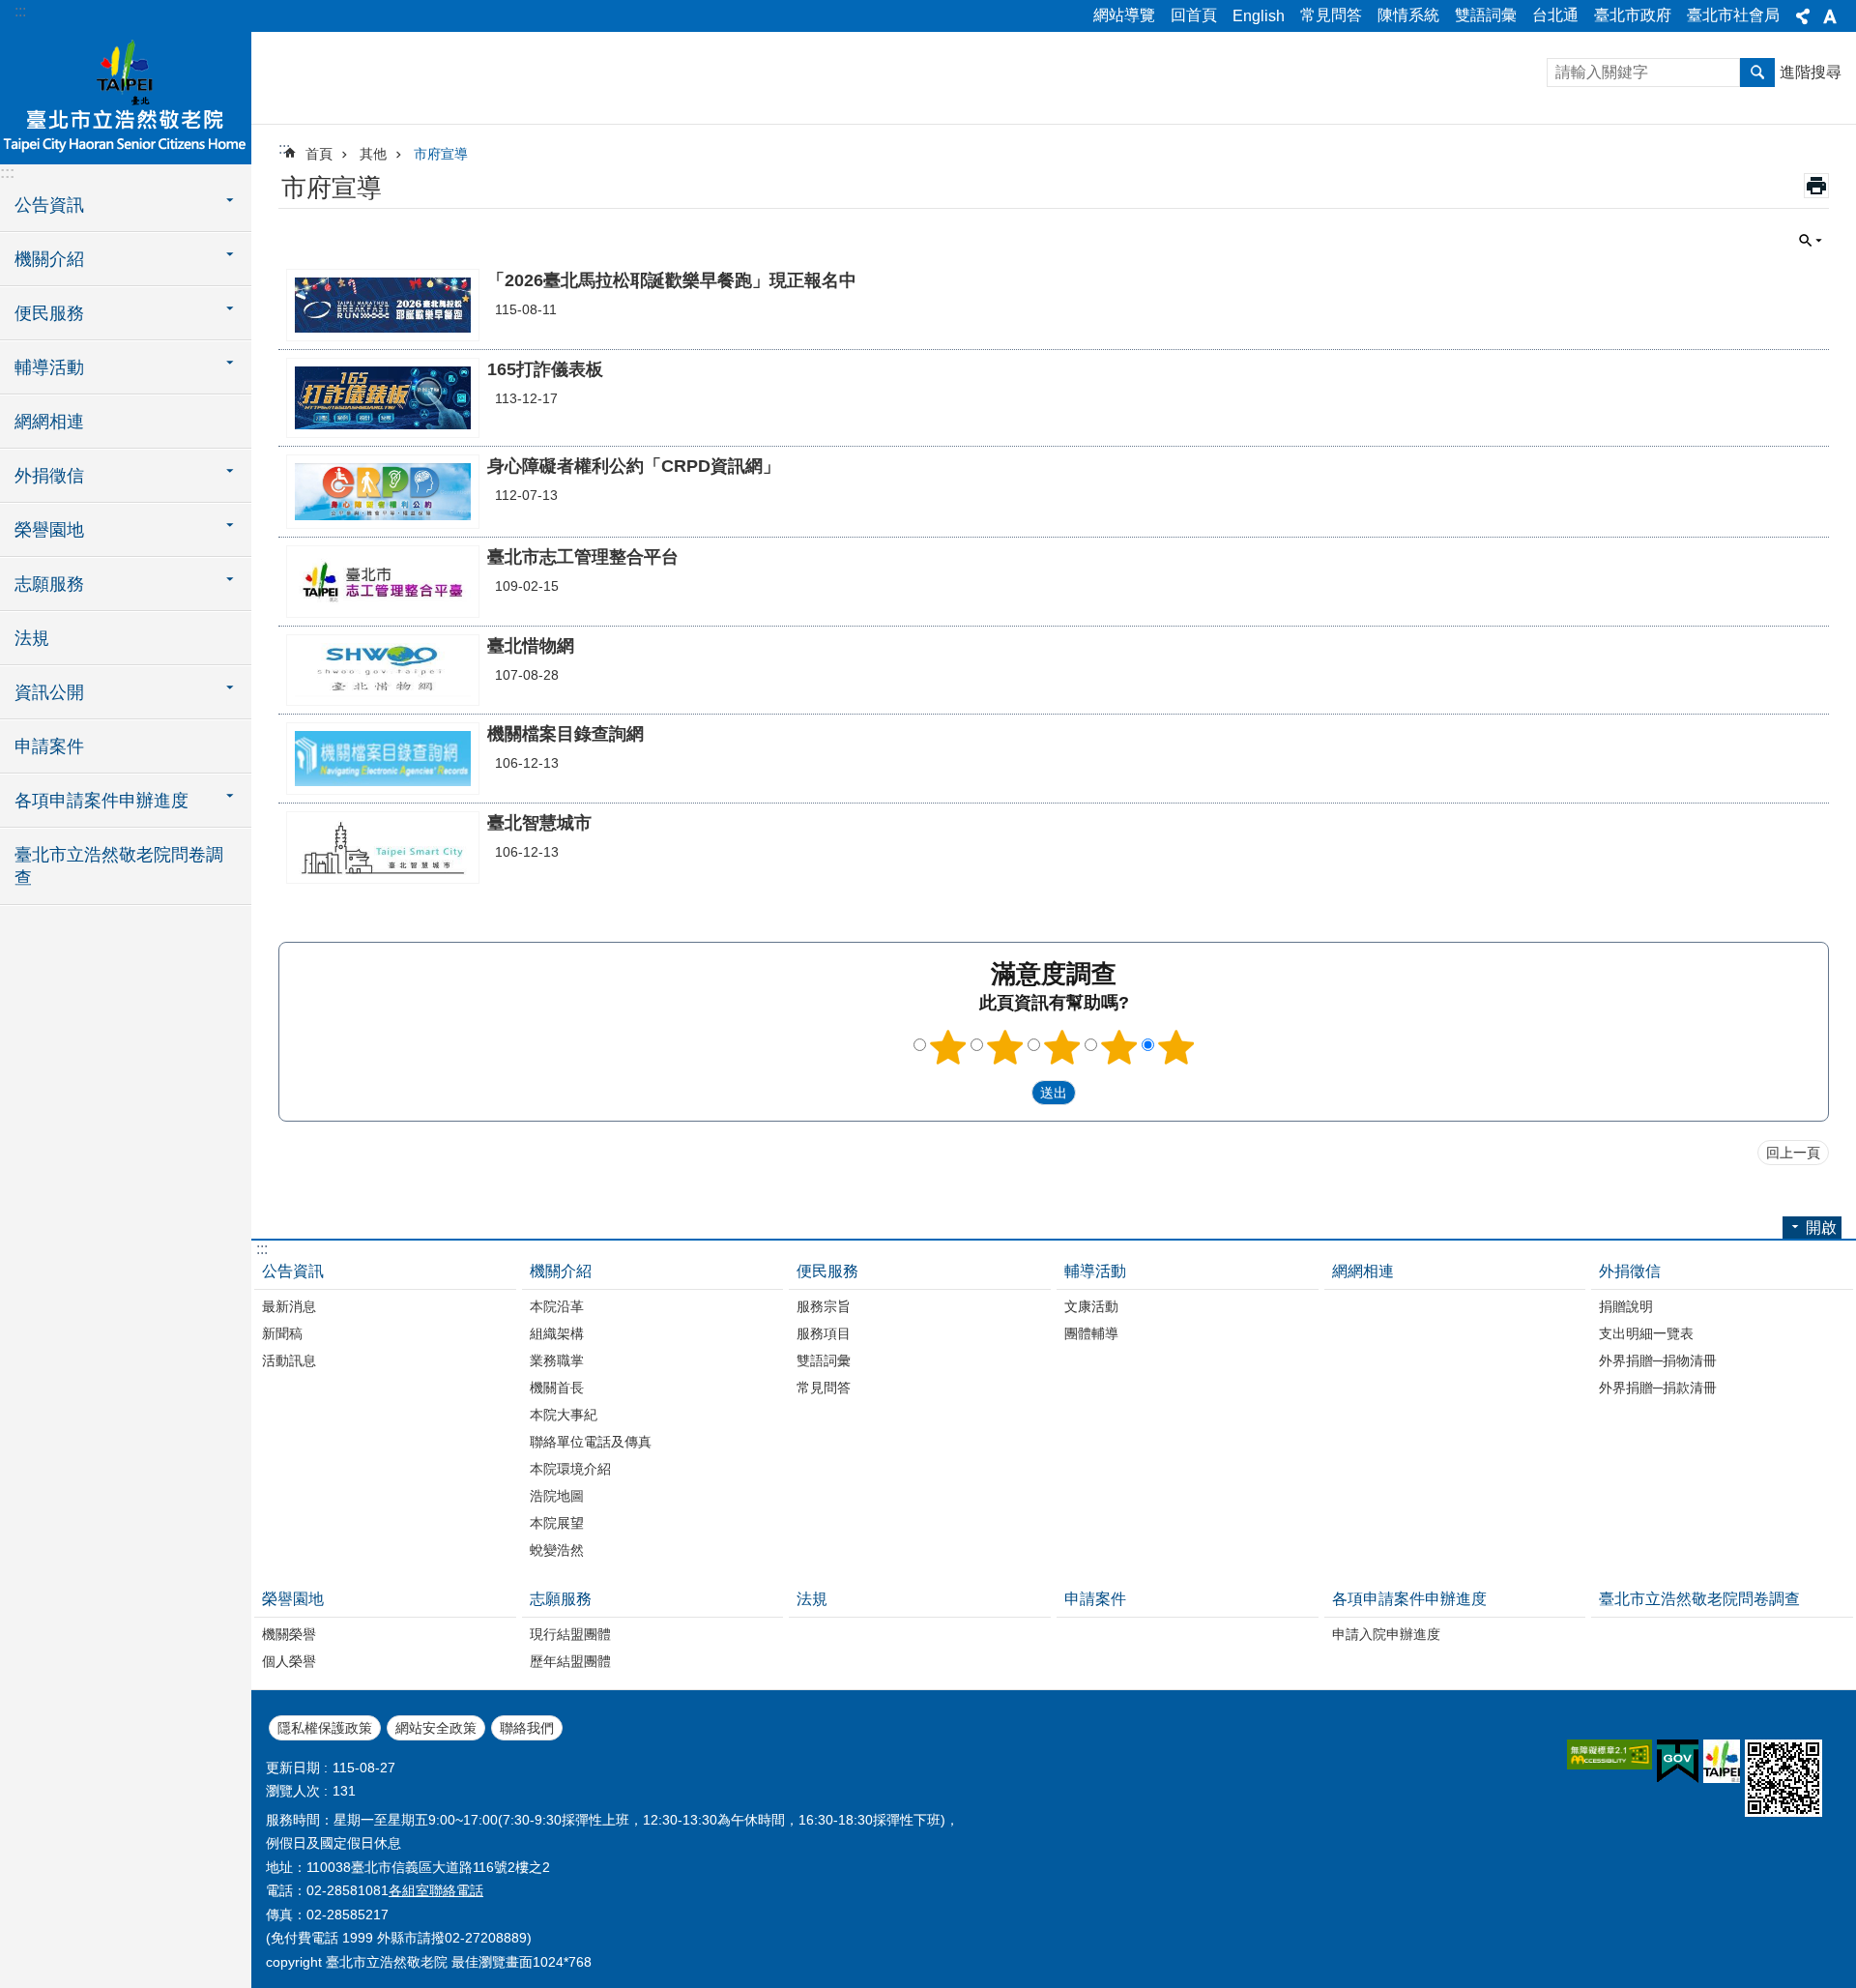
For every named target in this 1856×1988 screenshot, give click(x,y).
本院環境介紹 (570, 1469)
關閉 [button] (1803, 16)
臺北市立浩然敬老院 (126, 97)
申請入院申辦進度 (1386, 1634)
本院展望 (557, 1523)
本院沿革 (557, 1306)
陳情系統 (1408, 15)
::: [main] (284, 148)
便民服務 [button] (49, 313)
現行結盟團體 (570, 1634)
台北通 (1555, 15)
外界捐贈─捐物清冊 (1658, 1360)
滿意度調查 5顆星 (1176, 1047)
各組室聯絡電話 (436, 1890)
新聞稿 (282, 1333)
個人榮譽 (289, 1661)
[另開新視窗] (1609, 1754)
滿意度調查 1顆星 (948, 1047)
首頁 (319, 154)
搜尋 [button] (1757, 73)
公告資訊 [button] (49, 205)
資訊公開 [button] (49, 692)
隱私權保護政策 (325, 1728)
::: (20, 11)
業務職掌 (557, 1360)
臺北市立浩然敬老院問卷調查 (119, 866)
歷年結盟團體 (570, 1661)
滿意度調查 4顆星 (1119, 1047)
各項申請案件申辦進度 (1409, 1599)
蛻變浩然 (557, 1550)
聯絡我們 (527, 1728)
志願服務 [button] (49, 584)
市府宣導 (441, 154)
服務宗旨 (824, 1306)
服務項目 (824, 1333)
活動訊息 (289, 1360)
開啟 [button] (1821, 1228)
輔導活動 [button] (49, 367)
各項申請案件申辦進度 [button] (101, 801)
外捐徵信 (1630, 1271)
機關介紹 (561, 1271)
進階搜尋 (1811, 72)
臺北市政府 (1633, 15)
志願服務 (561, 1599)
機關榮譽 (289, 1634)
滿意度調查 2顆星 (1005, 1047)
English (1259, 16)
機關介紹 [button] (49, 259)
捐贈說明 (1626, 1306)
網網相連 (49, 422)
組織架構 (557, 1333)
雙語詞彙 (1486, 15)
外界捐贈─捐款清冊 (1658, 1388)
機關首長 (557, 1388)
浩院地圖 (557, 1496)
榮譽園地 (293, 1599)
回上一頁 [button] (1793, 1153)
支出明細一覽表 (1646, 1333)
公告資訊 (293, 1271)
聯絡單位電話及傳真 (591, 1442)
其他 (373, 154)
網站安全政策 (436, 1728)
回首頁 (1194, 15)
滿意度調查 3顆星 (1062, 1047)
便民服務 (827, 1271)
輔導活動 (1095, 1271)
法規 (32, 638)
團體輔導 (1091, 1333)
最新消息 (289, 1306)
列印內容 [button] (1816, 186)
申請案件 (49, 746)
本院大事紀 (564, 1415)
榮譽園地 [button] (49, 530)
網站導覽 (1124, 15)
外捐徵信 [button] (49, 476)
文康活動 (1091, 1306)
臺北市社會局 (1733, 15)
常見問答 (1331, 15)
